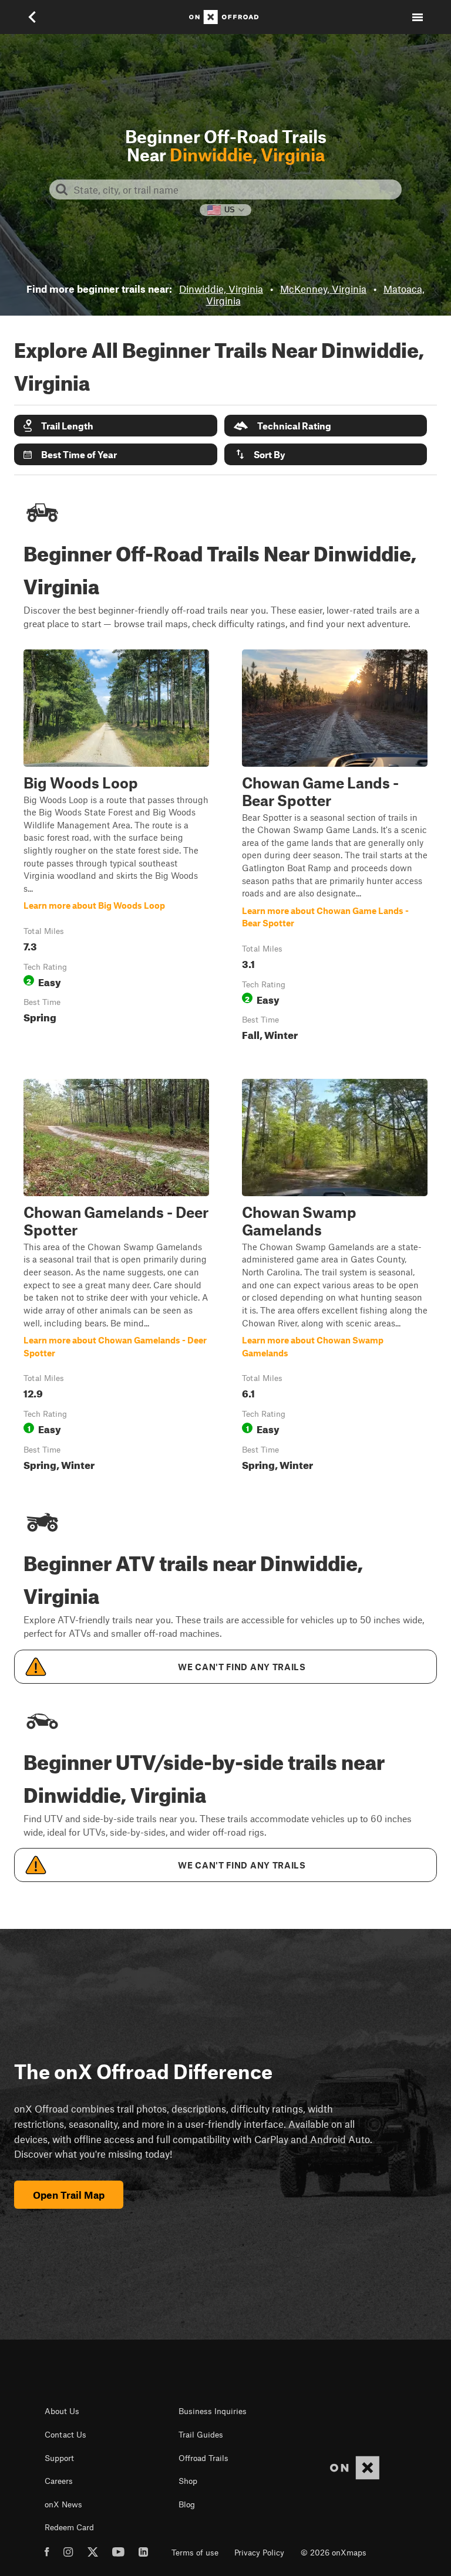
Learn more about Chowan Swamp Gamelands (335, 1277)
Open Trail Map (69, 2195)
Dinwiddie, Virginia (221, 289)
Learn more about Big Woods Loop (116, 848)
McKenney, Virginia (323, 289)
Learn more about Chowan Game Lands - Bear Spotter (335, 848)
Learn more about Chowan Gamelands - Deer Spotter (116, 1277)
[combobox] (235, 189)
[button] (116, 426)
